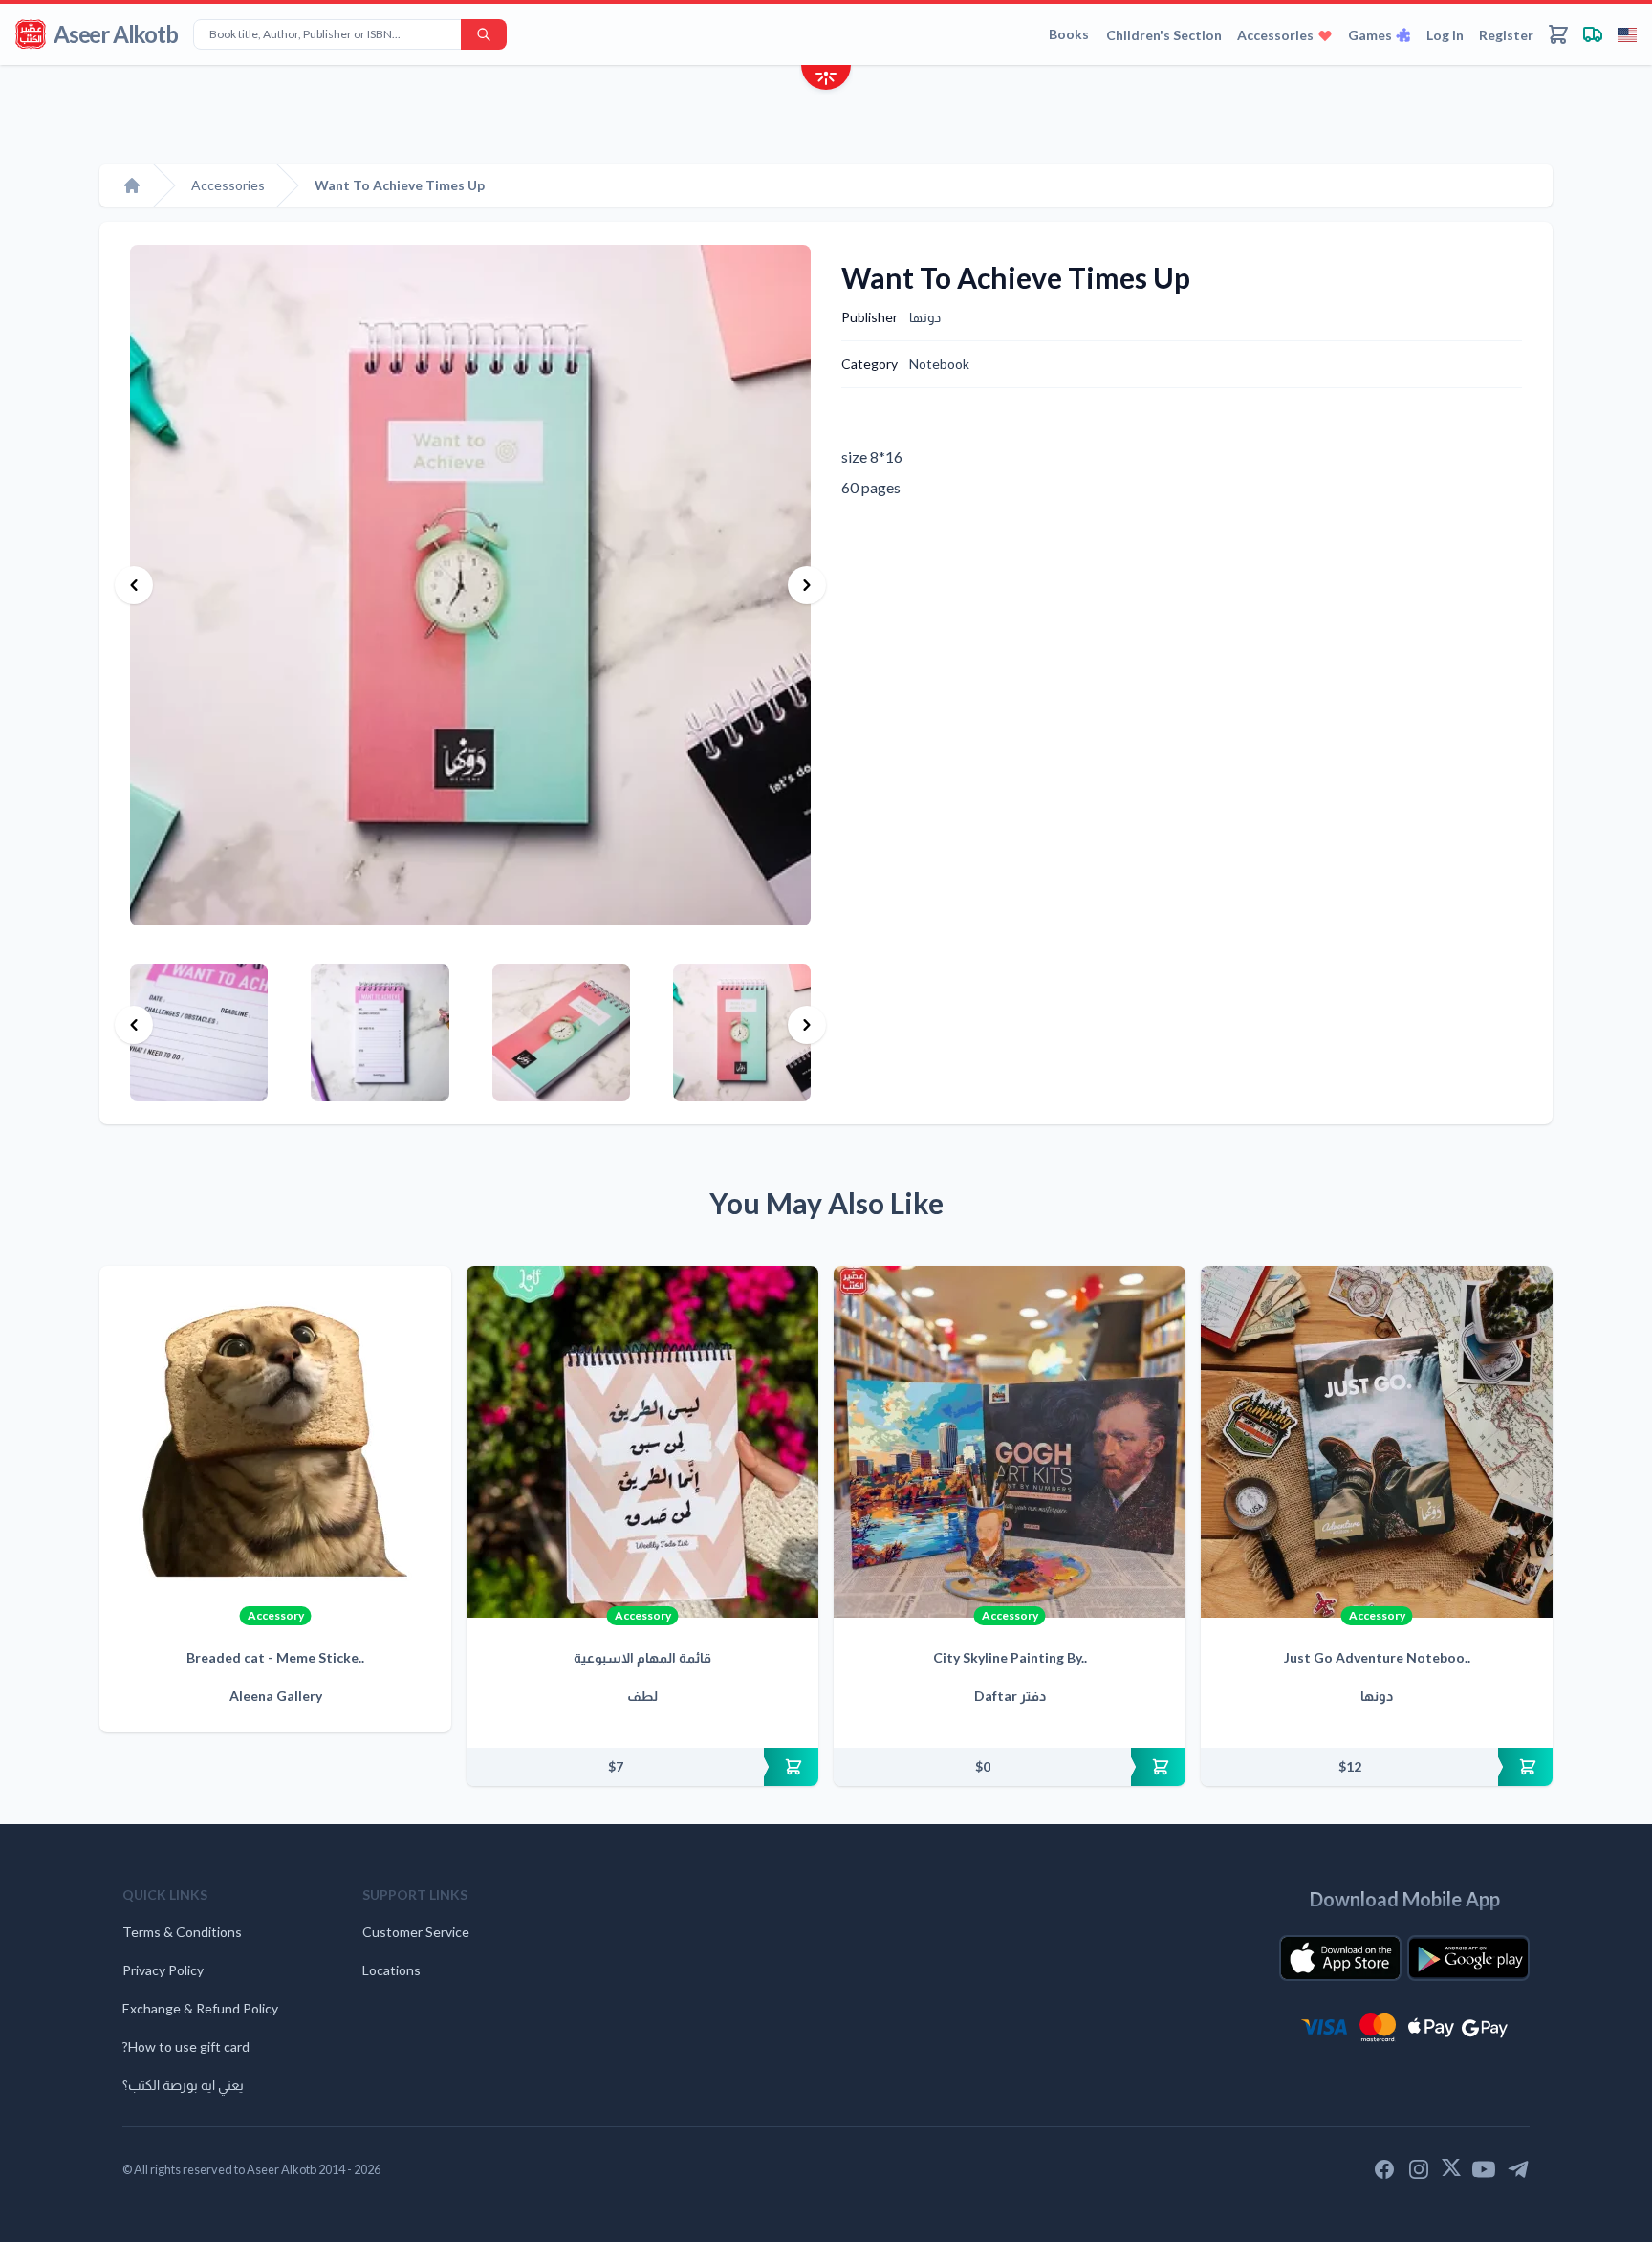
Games (1370, 35)
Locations (391, 1970)
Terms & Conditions (182, 1932)
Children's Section (1164, 35)
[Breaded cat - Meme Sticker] (275, 1442)
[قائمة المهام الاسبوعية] (642, 1442)
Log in (1445, 35)
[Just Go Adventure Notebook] (1377, 1442)
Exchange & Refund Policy (200, 2008)
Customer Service (416, 1932)
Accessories (1275, 35)
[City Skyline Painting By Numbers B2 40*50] (1010, 1442)
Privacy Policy (163, 1970)
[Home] (132, 185)
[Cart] (1558, 34)
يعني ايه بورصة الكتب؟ (183, 2085)
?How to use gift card (186, 2046)
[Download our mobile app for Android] (1468, 1958)
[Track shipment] (1593, 34)
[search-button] (484, 34)
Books (1069, 34)
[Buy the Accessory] (642, 1767)
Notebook (939, 364)
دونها (925, 317)
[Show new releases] (826, 80)
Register (1506, 35)
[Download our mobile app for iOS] (1340, 1958)
